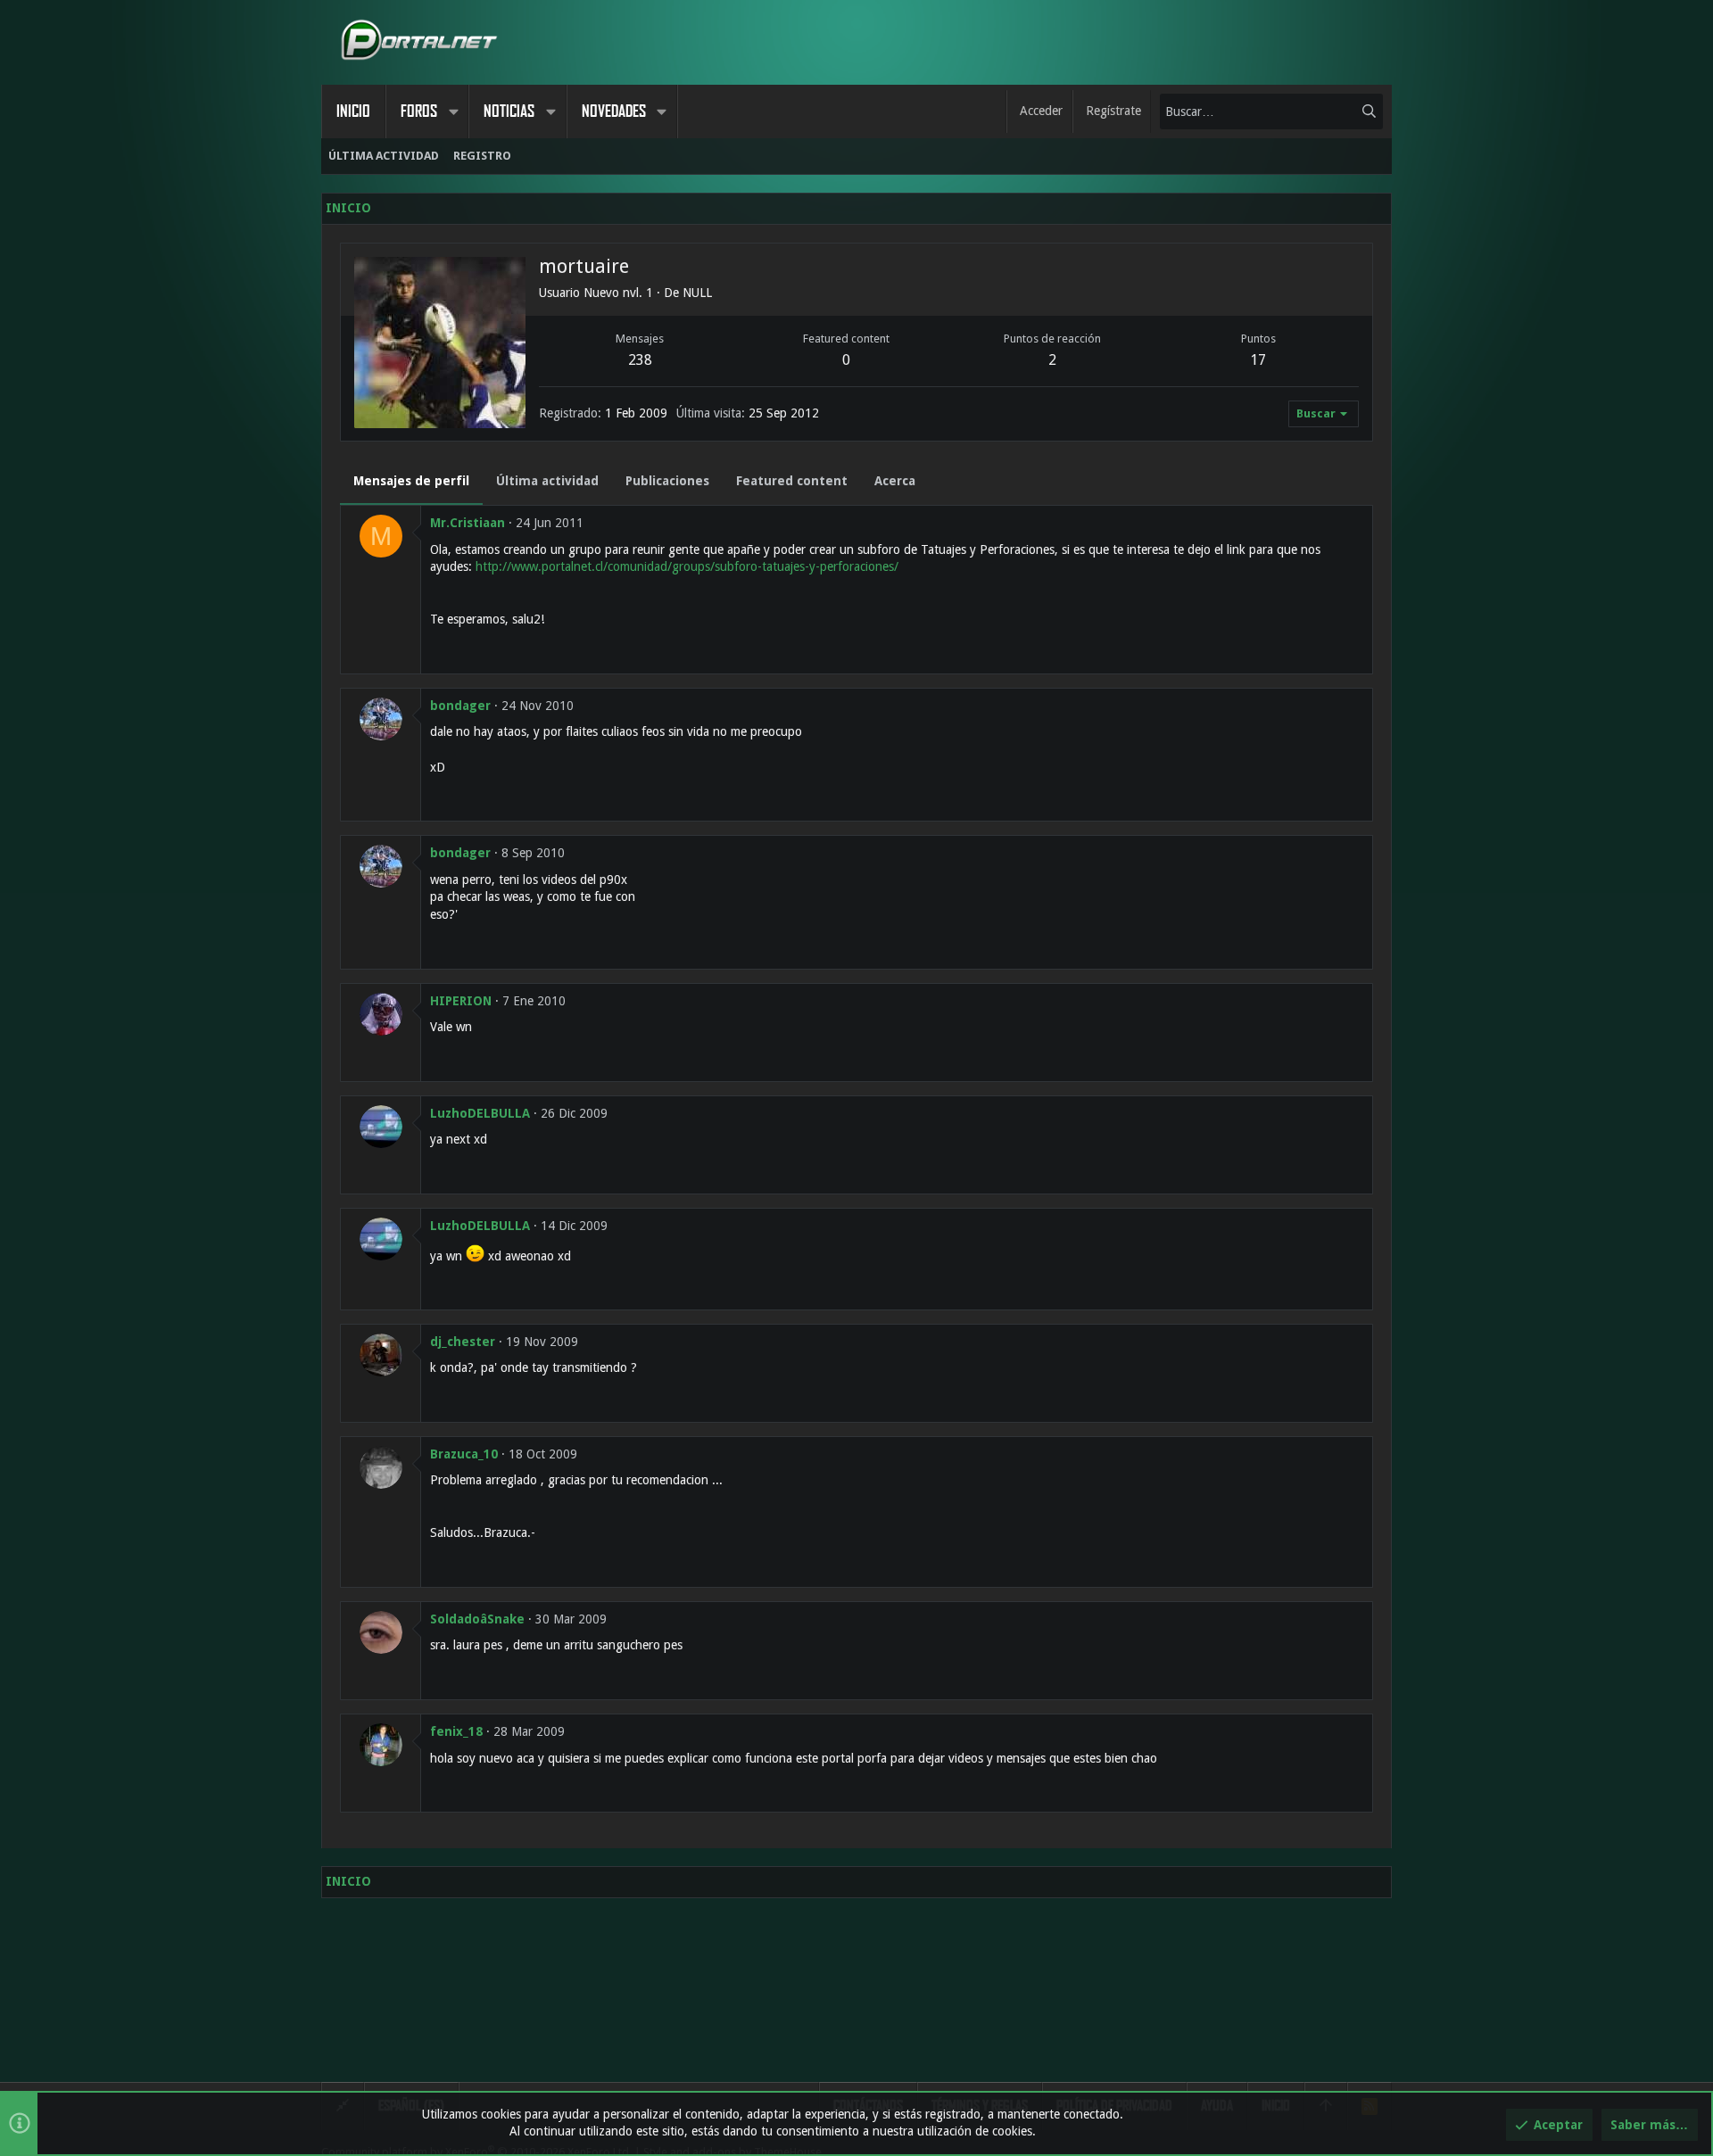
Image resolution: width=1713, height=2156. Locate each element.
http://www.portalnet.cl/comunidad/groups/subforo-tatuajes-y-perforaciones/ (687, 566)
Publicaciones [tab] (667, 481)
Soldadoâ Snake (477, 1619)
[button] (453, 112)
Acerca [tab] (895, 481)
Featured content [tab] (792, 481)
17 (1258, 360)
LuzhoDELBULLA (480, 1113)
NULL (697, 293)
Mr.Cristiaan (468, 523)
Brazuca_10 (464, 1454)
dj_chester (463, 1342)
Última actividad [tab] (547, 481)
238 (640, 360)
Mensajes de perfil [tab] (411, 481)
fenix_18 (456, 1731)
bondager (460, 706)
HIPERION (461, 1001)
